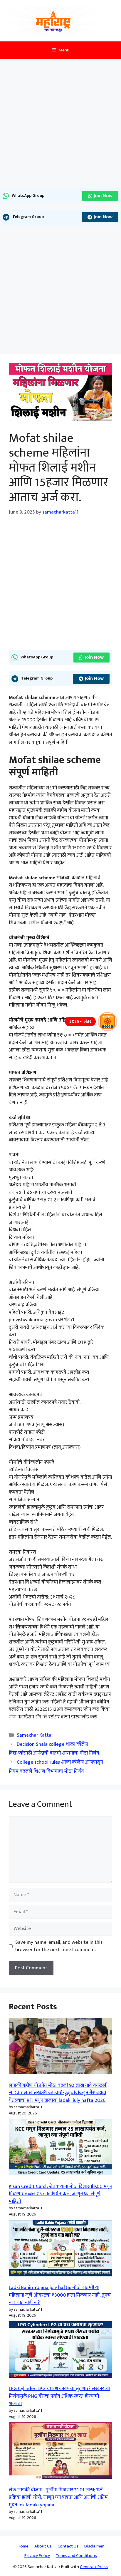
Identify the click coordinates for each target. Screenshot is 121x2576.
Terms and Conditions (76, 2556)
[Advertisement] (60, 125)
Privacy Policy (37, 2556)
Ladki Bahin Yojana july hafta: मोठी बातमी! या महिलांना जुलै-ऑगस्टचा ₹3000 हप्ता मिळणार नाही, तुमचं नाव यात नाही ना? (60, 2295)
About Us (43, 2546)
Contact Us (68, 2546)
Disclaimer (94, 2546)
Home (23, 2546)
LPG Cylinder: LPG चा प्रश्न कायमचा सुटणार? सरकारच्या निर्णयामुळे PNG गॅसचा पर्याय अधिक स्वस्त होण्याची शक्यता (59, 2396)
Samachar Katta (34, 1735)
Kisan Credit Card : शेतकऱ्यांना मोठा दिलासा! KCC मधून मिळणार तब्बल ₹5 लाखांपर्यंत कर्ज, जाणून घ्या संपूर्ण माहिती (60, 2194)
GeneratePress (94, 2567)
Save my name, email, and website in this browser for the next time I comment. (59, 1946)
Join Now (103, 196)
